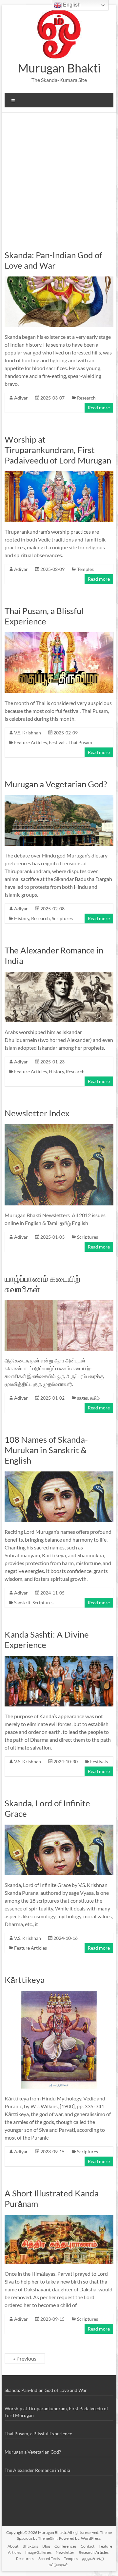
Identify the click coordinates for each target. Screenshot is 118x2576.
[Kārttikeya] (59, 1994)
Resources (25, 2559)
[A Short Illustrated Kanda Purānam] (59, 2218)
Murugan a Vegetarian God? (56, 784)
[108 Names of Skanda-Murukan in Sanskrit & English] (59, 1475)
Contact (88, 2546)
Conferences (65, 2546)
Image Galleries (38, 2552)
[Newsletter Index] (59, 1127)
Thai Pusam (80, 742)
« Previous (25, 2358)
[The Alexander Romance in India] (59, 975)
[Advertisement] (59, 175)
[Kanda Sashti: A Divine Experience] (59, 1659)
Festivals (58, 742)
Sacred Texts (49, 2559)
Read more (99, 408)
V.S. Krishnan (28, 733)
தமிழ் (95, 1398)
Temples (85, 569)
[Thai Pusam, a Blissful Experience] (59, 635)
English (71, 5)
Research (86, 398)
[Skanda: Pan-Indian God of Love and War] (59, 280)
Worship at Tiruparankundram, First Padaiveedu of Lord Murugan (58, 450)
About (13, 2546)
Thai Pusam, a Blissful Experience (44, 616)
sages (82, 1398)
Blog (46, 2546)
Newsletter (65, 2552)
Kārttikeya (25, 1980)
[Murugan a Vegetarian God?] (59, 798)
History (22, 918)
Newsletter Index (37, 1113)
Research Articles (94, 2552)
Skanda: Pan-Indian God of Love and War (53, 260)
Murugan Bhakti (59, 68)
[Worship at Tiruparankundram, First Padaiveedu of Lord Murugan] (59, 474)
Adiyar (21, 398)
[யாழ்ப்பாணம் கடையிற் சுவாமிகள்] (59, 1303)
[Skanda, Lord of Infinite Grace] (59, 1828)
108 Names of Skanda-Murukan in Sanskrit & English (46, 1450)
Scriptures (62, 918)
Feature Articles (30, 742)
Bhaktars (30, 2546)
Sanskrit (22, 1602)
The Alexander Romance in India (37, 2470)
